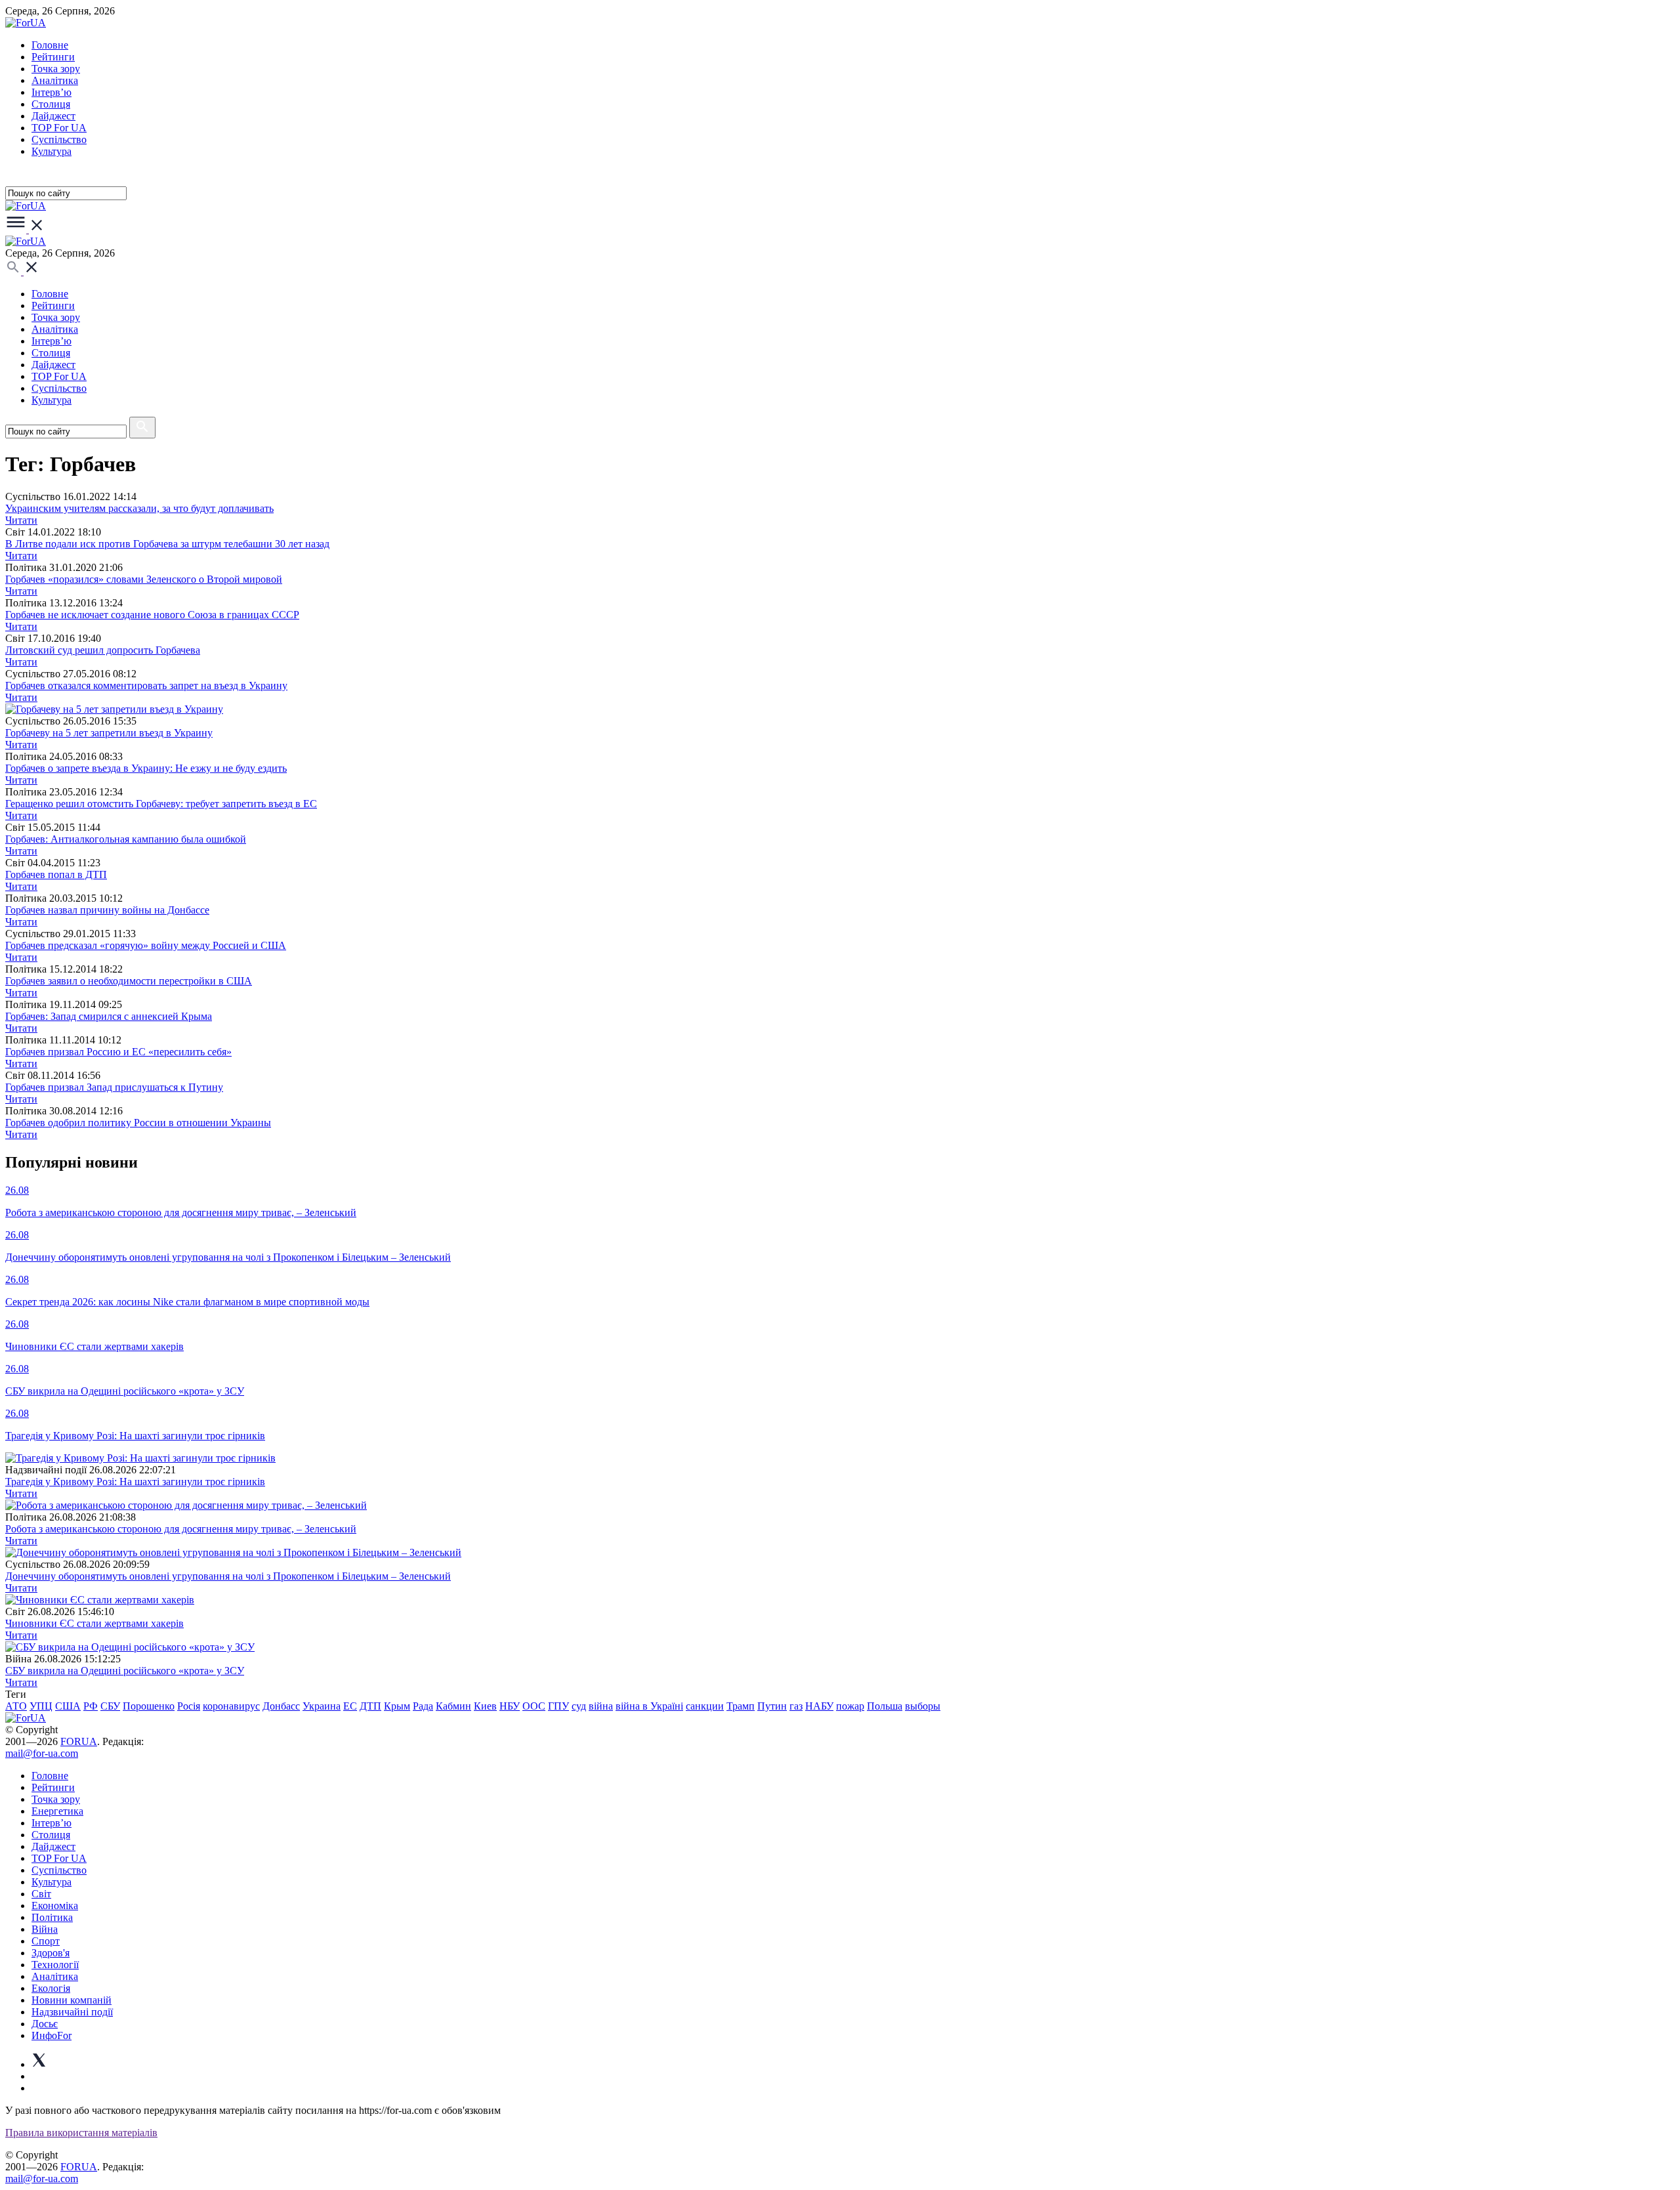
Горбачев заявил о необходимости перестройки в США (129, 981)
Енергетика (57, 1811)
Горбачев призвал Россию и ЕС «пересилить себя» (118, 1052)
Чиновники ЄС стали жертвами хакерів (94, 1623)
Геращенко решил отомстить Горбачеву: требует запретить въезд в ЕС (161, 804)
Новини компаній (72, 2000)
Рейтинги (53, 57)
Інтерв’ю (52, 92)
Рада (423, 1706)
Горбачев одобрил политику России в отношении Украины (138, 1123)
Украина (322, 1706)
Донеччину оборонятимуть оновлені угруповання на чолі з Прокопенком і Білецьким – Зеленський (228, 1576)
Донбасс (281, 1706)
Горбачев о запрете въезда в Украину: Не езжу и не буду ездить (146, 768)
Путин (772, 1706)
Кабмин (453, 1706)
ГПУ (558, 1706)
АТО (16, 1706)
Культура (52, 151)
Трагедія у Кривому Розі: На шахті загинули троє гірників (135, 1482)
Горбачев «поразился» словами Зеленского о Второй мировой (144, 579)
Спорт (46, 1941)
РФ (91, 1706)
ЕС (350, 1706)
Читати (21, 520)
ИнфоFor (52, 2035)
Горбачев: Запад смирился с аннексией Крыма (109, 1016)
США (68, 1706)
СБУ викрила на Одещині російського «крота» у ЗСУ (125, 1671)
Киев (485, 1706)
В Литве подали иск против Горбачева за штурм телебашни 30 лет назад (167, 544)
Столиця (51, 104)
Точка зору (56, 69)
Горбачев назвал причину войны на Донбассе (107, 910)
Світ (41, 1894)
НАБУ (819, 1706)
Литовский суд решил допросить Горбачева (103, 650)
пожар (850, 1706)
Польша (885, 1706)
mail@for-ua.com (42, 1753)
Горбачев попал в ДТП (56, 874)
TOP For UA (59, 128)
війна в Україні (649, 1706)
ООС (534, 1706)
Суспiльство (59, 139)
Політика (52, 1917)
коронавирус (231, 1706)
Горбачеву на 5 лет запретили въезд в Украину (109, 733)
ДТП (370, 1706)
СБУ (110, 1706)
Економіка (55, 1906)
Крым (397, 1706)
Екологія (51, 1988)
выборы (923, 1706)
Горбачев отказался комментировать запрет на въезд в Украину (146, 685)
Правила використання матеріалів (81, 2133)
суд (579, 1706)
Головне (50, 45)
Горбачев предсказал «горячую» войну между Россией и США (146, 945)
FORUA (79, 1741)
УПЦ (41, 1706)
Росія (189, 1706)
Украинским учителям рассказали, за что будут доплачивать (139, 508)
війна (601, 1706)
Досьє (45, 2024)
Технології (55, 1965)
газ (796, 1706)
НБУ (510, 1706)
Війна (45, 1929)
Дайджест (53, 116)
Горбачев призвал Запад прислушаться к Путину (114, 1087)
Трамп (741, 1706)
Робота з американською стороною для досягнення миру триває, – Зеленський (181, 1529)
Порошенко (149, 1706)
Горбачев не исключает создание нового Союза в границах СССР (152, 615)
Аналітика (55, 80)
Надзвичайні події (72, 2012)
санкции (705, 1706)
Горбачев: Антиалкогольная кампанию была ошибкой (126, 839)
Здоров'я (51, 1953)
